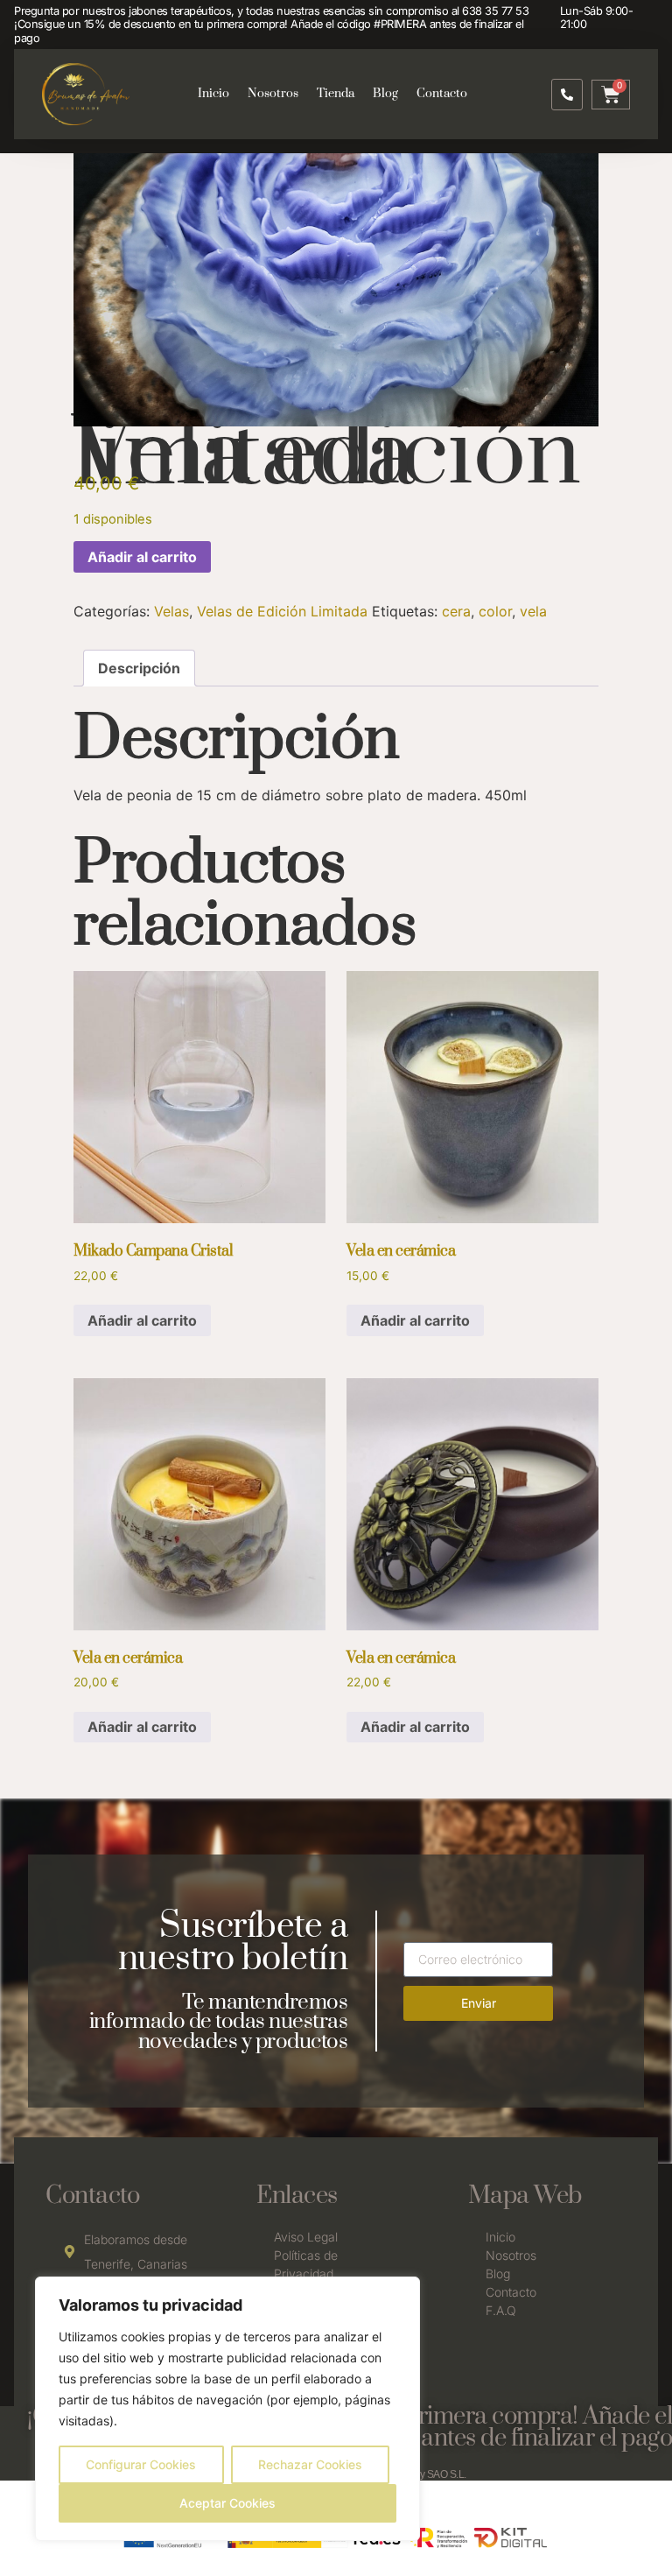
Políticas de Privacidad (306, 2264)
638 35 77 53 (495, 11)
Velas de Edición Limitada (282, 611)
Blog (385, 94)
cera (456, 611)
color (495, 611)
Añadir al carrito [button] (142, 1320)
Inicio (213, 94)
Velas (171, 611)
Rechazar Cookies (310, 2464)
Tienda (336, 94)
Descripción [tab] (139, 668)
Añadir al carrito (142, 557)
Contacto (442, 94)
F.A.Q (501, 2310)
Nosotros (273, 94)
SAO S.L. (447, 2474)
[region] (227, 2409)
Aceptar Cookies (227, 2503)
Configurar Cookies (141, 2464)
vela (533, 611)
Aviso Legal (306, 2237)
